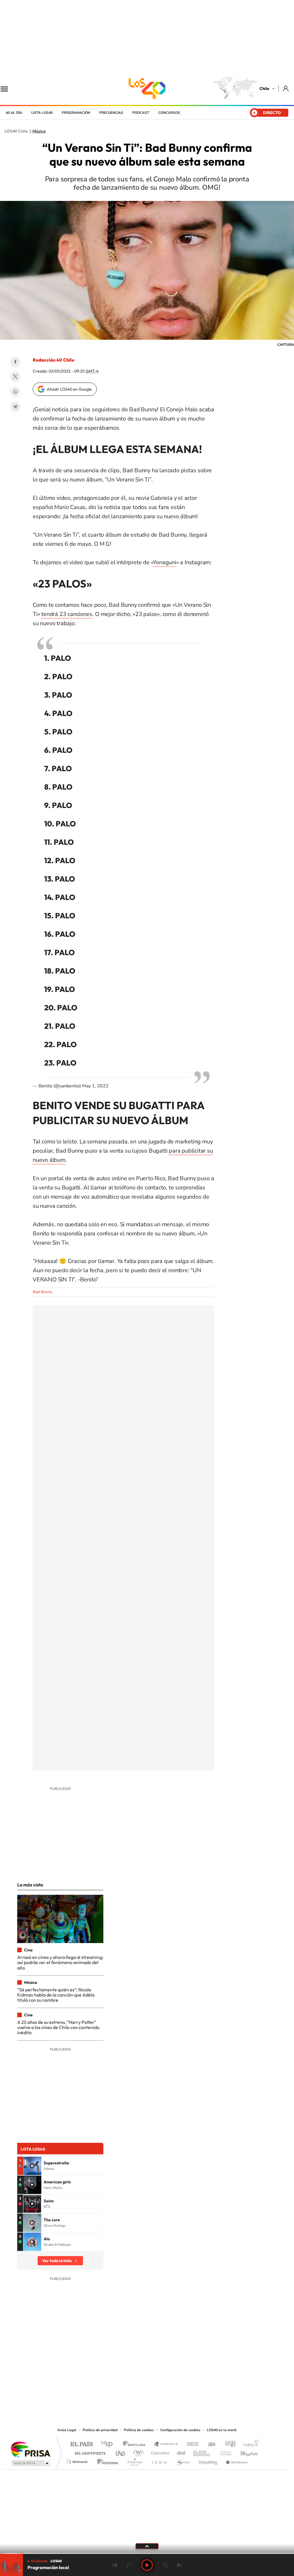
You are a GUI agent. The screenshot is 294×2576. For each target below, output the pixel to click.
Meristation (236, 2460)
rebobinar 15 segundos (129, 2565)
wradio (137, 2452)
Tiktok (113, 2391)
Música (39, 131)
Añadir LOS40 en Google (69, 389)
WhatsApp (15, 392)
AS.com (209, 2444)
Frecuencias (111, 113)
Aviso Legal (67, 2430)
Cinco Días (159, 2452)
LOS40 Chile (147, 89)
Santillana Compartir (166, 2444)
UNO (121, 2452)
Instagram (124, 2391)
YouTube (136, 2391)
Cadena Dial (181, 2452)
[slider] (147, 2553)
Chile (264, 89)
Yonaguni (165, 562)
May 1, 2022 (95, 1086)
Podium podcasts (134, 2460)
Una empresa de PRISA (30, 2449)
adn (228, 2444)
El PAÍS (81, 2444)
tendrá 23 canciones (67, 614)
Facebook (15, 362)
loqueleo (208, 2460)
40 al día (14, 113)
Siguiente (179, 2565)
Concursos (169, 113)
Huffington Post (89, 2452)
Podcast (141, 113)
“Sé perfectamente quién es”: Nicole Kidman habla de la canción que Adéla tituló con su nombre (56, 1995)
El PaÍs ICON (159, 2460)
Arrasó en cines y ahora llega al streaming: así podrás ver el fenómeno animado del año (60, 1962)
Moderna (106, 2460)
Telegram (15, 407)
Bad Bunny (42, 1292)
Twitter (15, 377)
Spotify (170, 2391)
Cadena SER (191, 2444)
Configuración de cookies (180, 2430)
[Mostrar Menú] (8, 89)
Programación (76, 113)
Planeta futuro (223, 2452)
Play (147, 2565)
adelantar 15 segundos (165, 2565)
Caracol (249, 2444)
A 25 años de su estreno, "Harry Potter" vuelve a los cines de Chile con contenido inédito (58, 2027)
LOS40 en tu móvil (222, 2430)
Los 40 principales (109, 2444)
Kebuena (244, 2452)
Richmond (78, 2460)
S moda (183, 2460)
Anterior (115, 2565)
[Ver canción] (32, 2166)
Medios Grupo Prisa (30, 2463)
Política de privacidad (100, 2430)
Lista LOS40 (42, 113)
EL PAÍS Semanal (202, 2452)
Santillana (136, 2444)
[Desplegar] (147, 2546)
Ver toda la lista (57, 2261)
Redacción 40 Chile (54, 360)
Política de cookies (139, 2430)
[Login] (286, 88)
